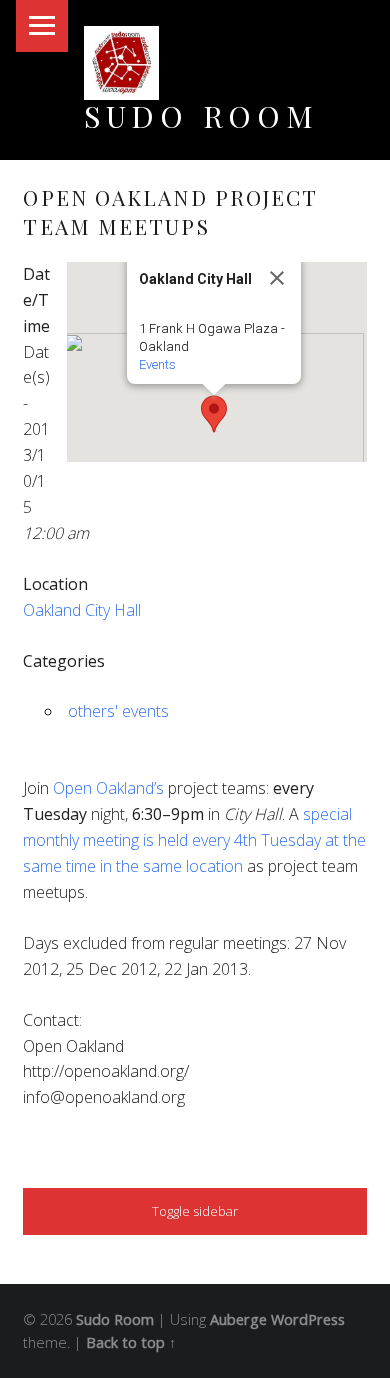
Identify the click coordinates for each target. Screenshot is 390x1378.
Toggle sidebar (195, 1211)
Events (157, 364)
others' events (118, 711)
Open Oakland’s (108, 788)
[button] (214, 414)
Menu (42, 26)
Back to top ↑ (131, 1342)
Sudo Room (201, 115)
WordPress (308, 1319)
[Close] (277, 278)
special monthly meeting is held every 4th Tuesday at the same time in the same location (194, 840)
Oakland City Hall (82, 610)
